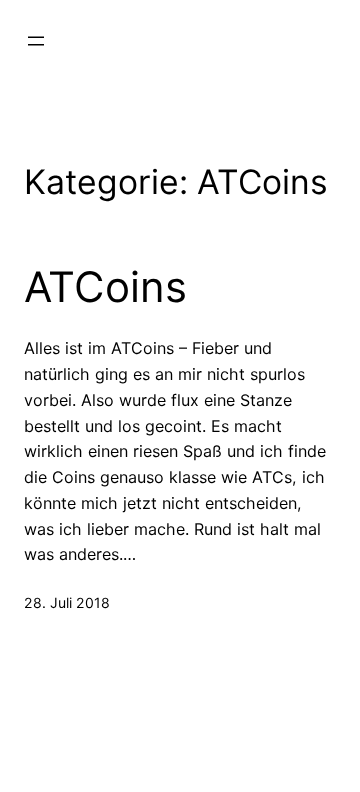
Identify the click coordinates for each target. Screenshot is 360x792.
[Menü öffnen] (36, 41)
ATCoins (105, 287)
